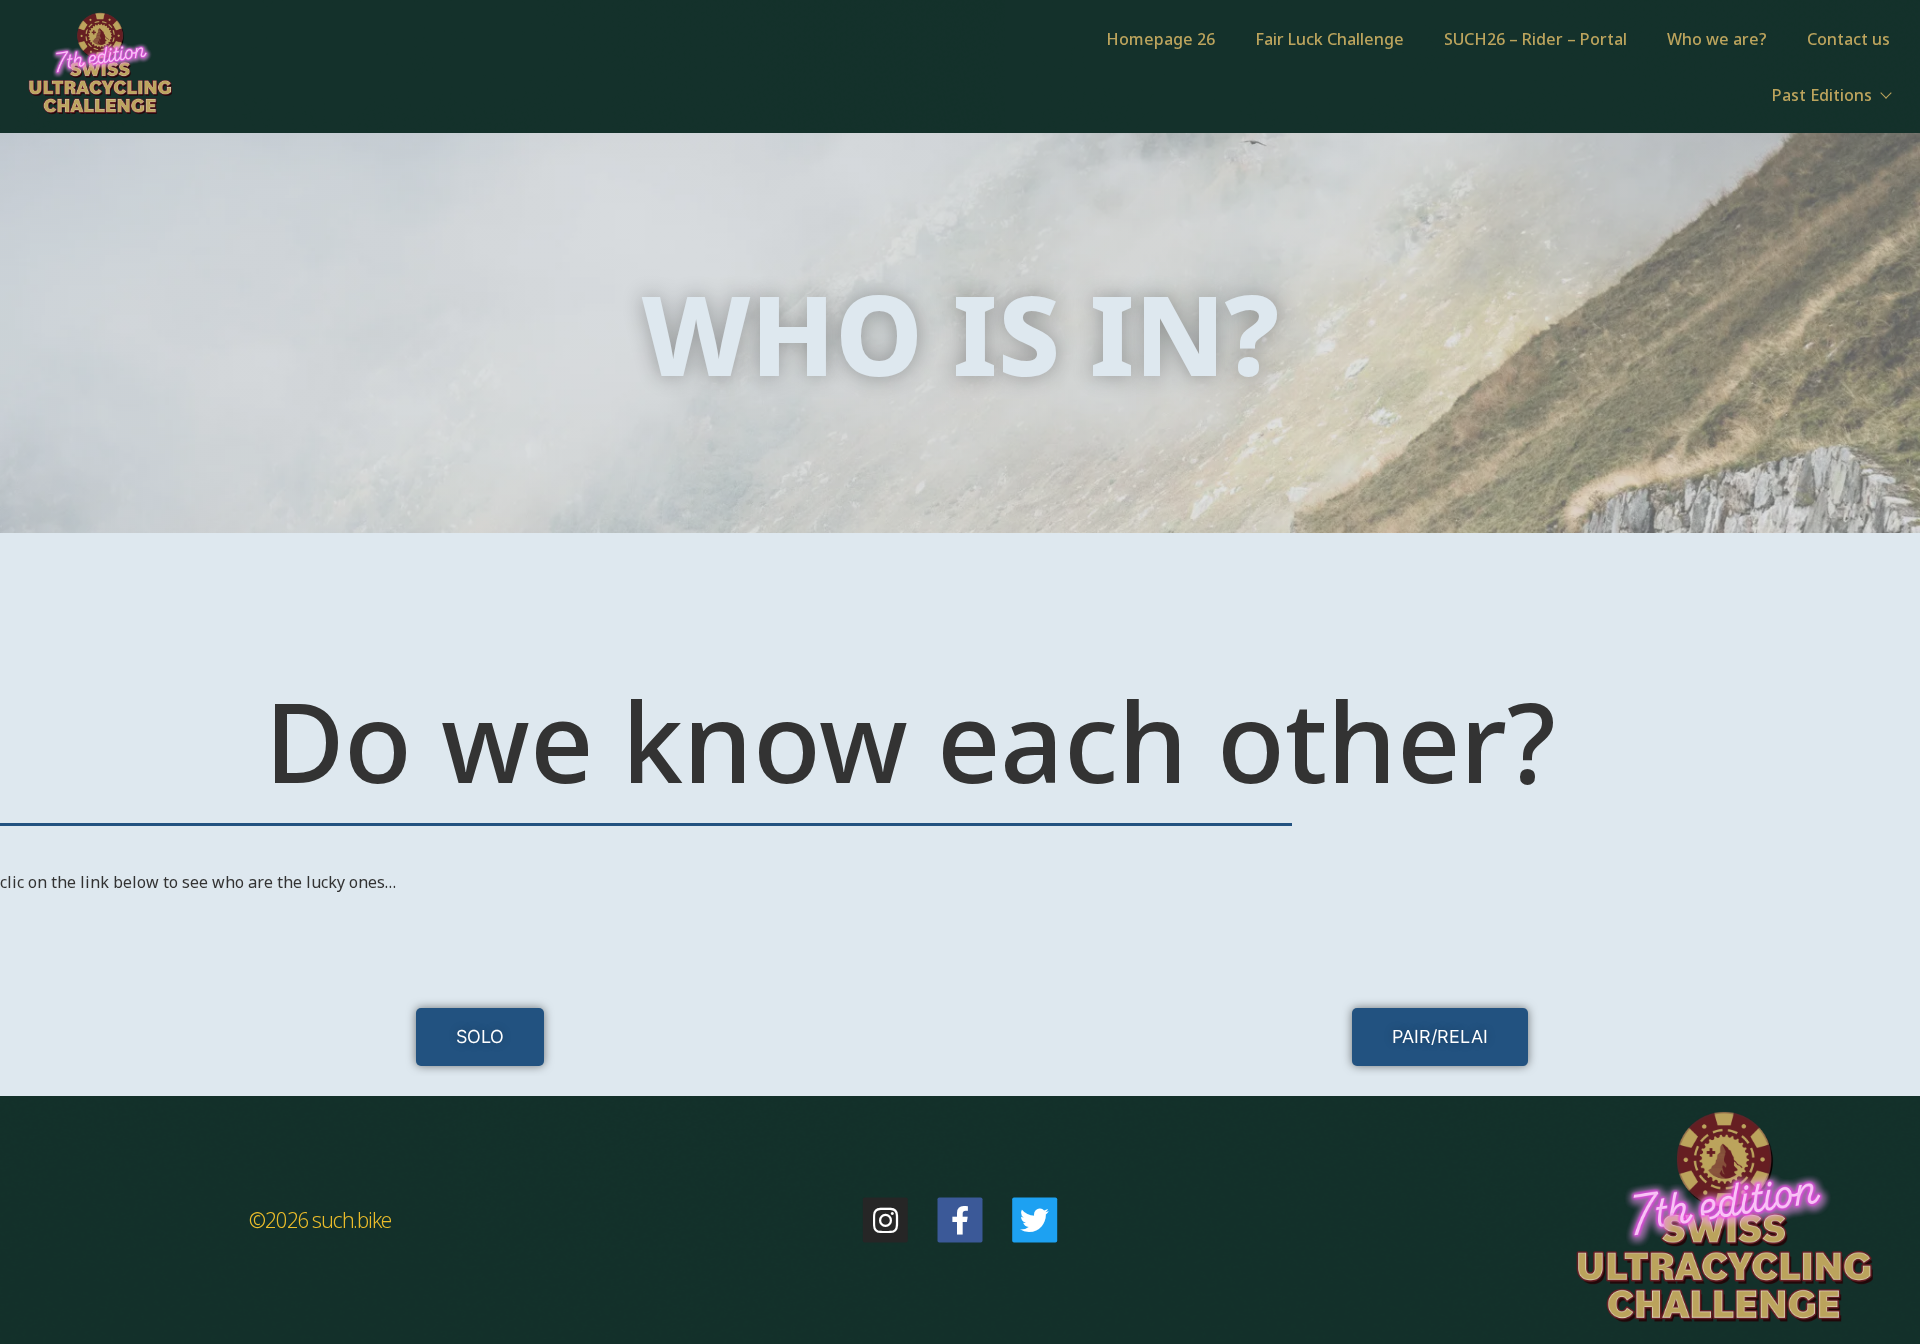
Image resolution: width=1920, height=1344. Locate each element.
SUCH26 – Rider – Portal (1535, 39)
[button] (480, 1037)
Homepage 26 (1160, 39)
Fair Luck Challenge (1329, 39)
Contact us (1848, 39)
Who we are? (1717, 39)
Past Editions (1822, 95)
